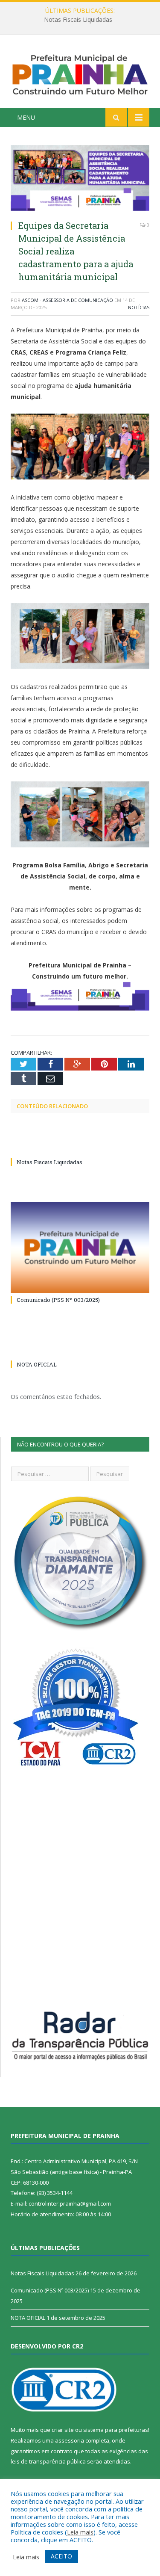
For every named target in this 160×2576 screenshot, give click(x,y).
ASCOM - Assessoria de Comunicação (67, 300)
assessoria (70, 2440)
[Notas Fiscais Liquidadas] (80, 1146)
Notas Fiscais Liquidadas (78, 20)
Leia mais (80, 2532)
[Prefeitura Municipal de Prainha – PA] (80, 73)
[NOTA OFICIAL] (80, 1349)
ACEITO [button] (61, 2556)
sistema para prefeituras (116, 2430)
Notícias (139, 307)
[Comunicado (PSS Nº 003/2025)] (80, 1247)
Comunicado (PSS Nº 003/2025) (58, 1300)
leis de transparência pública (48, 2461)
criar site (63, 2430)
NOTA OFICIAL (37, 1364)
